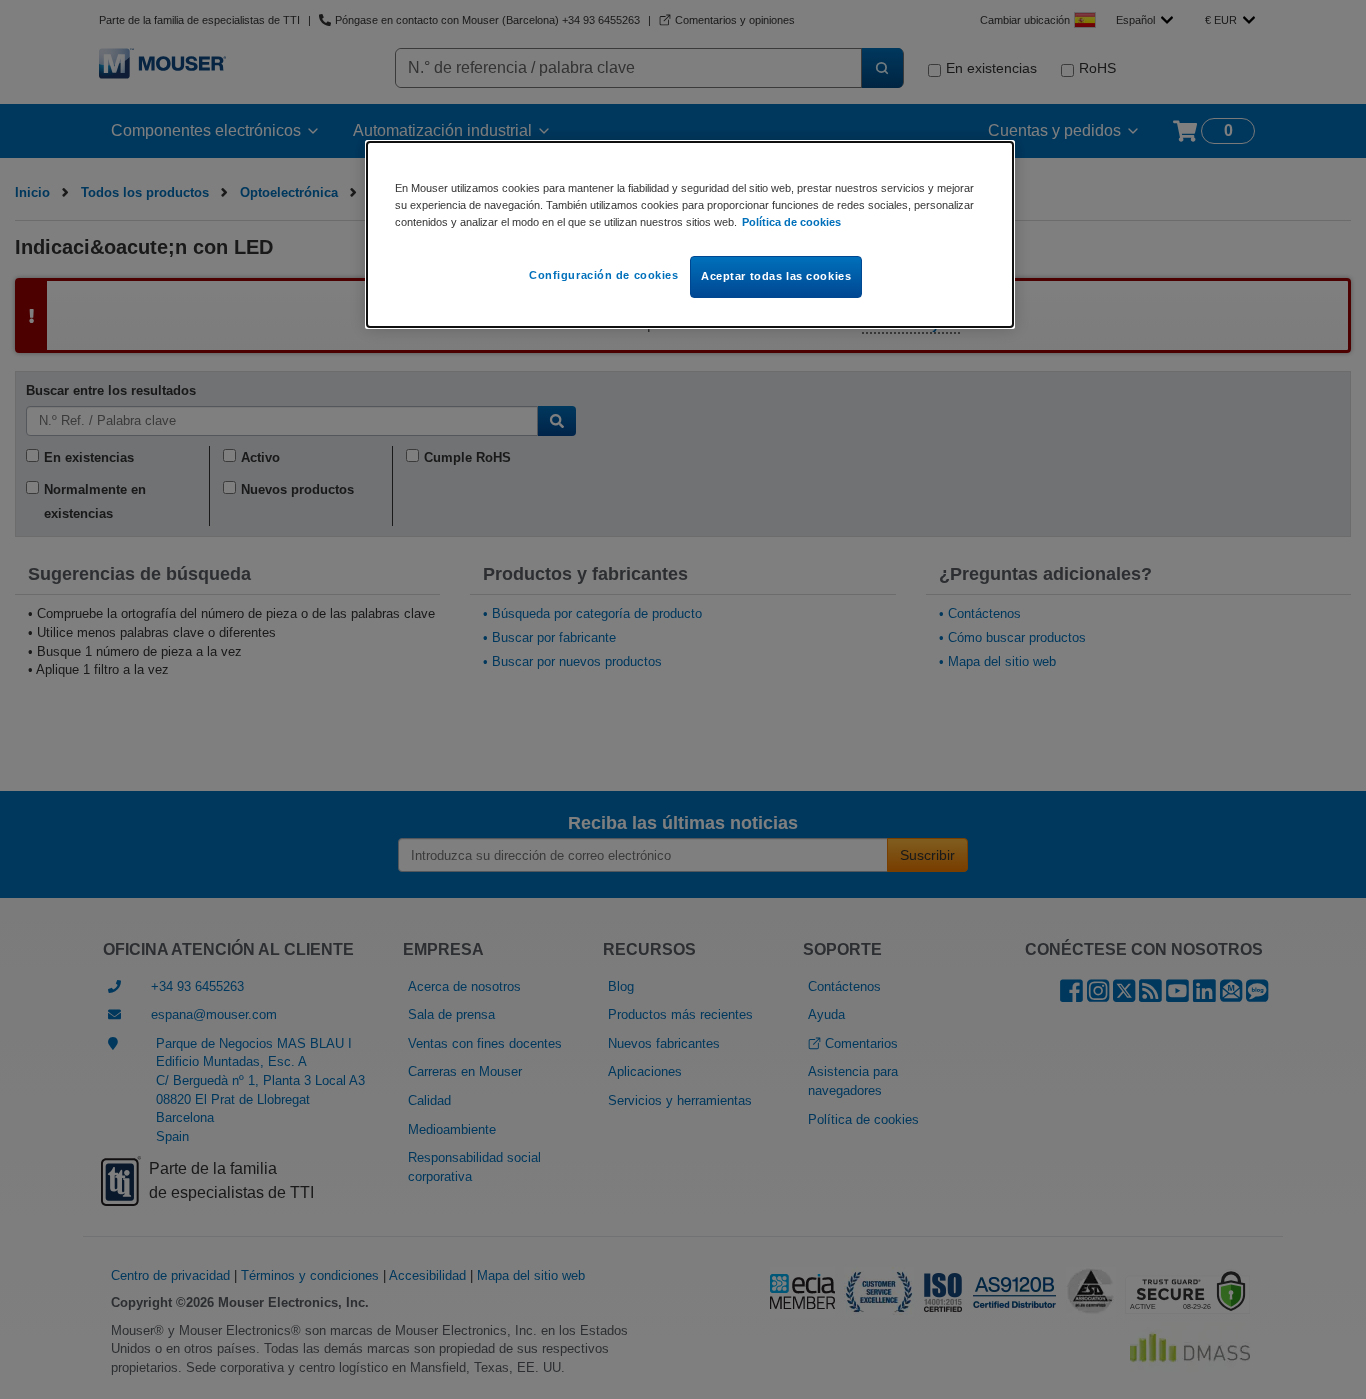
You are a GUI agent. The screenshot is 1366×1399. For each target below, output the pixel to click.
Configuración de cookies (604, 275)
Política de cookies (791, 222)
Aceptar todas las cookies (776, 276)
